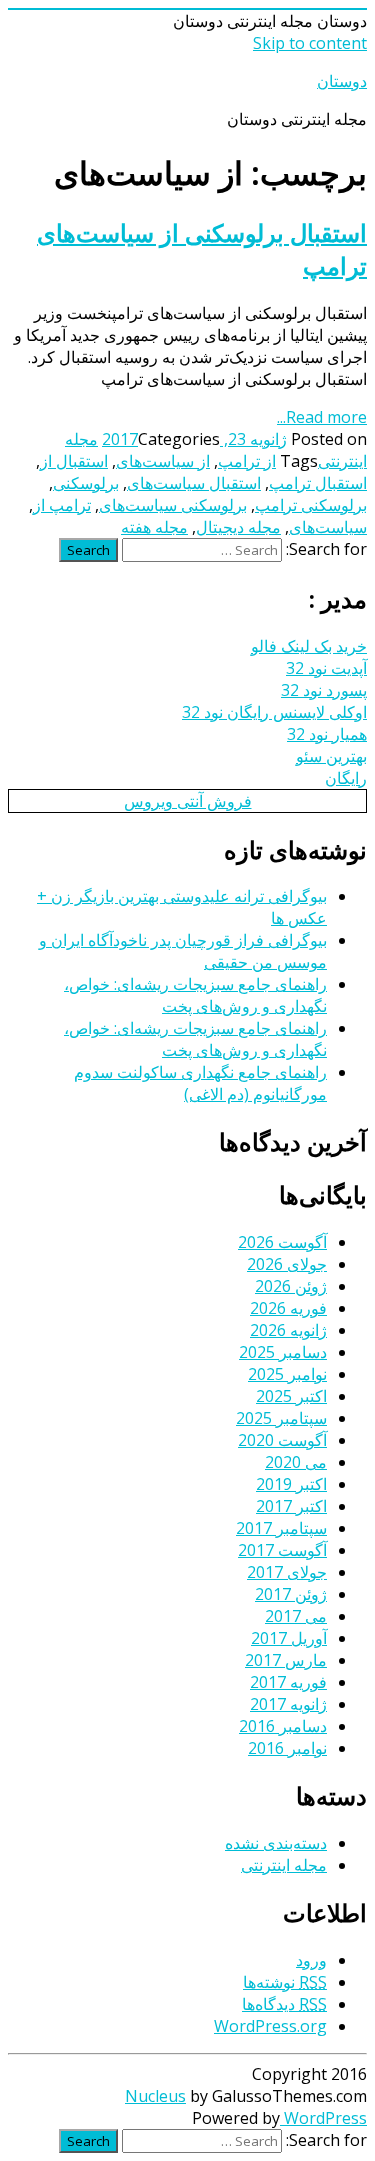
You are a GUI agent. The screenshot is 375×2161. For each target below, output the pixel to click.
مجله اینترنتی (284, 1865)
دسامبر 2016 (283, 1726)
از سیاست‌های (163, 461)
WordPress (323, 2118)
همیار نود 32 (327, 734)
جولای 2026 (287, 1264)
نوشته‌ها (285, 1982)
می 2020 (296, 1462)
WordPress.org (270, 2026)
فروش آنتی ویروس (188, 801)
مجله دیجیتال (238, 527)
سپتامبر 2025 (281, 1418)
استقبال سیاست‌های (194, 483)
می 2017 (296, 1616)
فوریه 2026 (288, 1308)
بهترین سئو (331, 756)
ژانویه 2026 (288, 1330)
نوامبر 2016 (287, 1748)
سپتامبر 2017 (281, 1528)
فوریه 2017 (288, 1682)
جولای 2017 (287, 1572)
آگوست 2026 (282, 1242)
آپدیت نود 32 (326, 668)
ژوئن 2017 (291, 1594)
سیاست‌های (328, 527)
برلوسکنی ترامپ (311, 505)
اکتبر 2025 (291, 1396)
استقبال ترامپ (318, 483)
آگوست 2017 (282, 1550)
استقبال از (74, 461)
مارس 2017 (286, 1660)
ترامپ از (62, 505)
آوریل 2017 (289, 1638)
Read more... (322, 417)
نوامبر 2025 (287, 1374)
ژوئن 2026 (291, 1286)
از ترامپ (247, 461)
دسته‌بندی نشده (276, 1843)
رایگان (346, 778)
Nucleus (155, 2096)
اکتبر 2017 (291, 1506)
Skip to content (310, 43)
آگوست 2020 (282, 1440)
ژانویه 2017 (288, 1704)
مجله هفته (154, 527)
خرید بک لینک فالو (309, 646)
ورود (311, 1960)
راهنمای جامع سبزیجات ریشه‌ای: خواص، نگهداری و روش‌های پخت (195, 995)
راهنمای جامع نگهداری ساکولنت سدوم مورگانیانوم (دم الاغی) (200, 1083)
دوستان (342, 81)
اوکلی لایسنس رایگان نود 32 (274, 712)
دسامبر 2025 (283, 1352)
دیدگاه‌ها (284, 2004)
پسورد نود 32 (324, 690)
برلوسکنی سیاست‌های (173, 505)
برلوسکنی (86, 483)
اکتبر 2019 (291, 1484)
